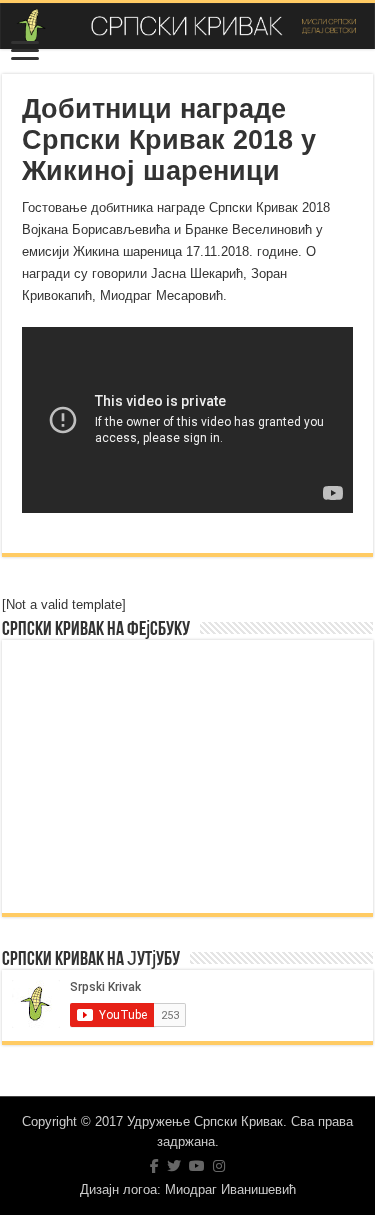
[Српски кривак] (187, 26)
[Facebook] (154, 1166)
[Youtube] (197, 1166)
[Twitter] (174, 1166)
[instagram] (219, 1166)
